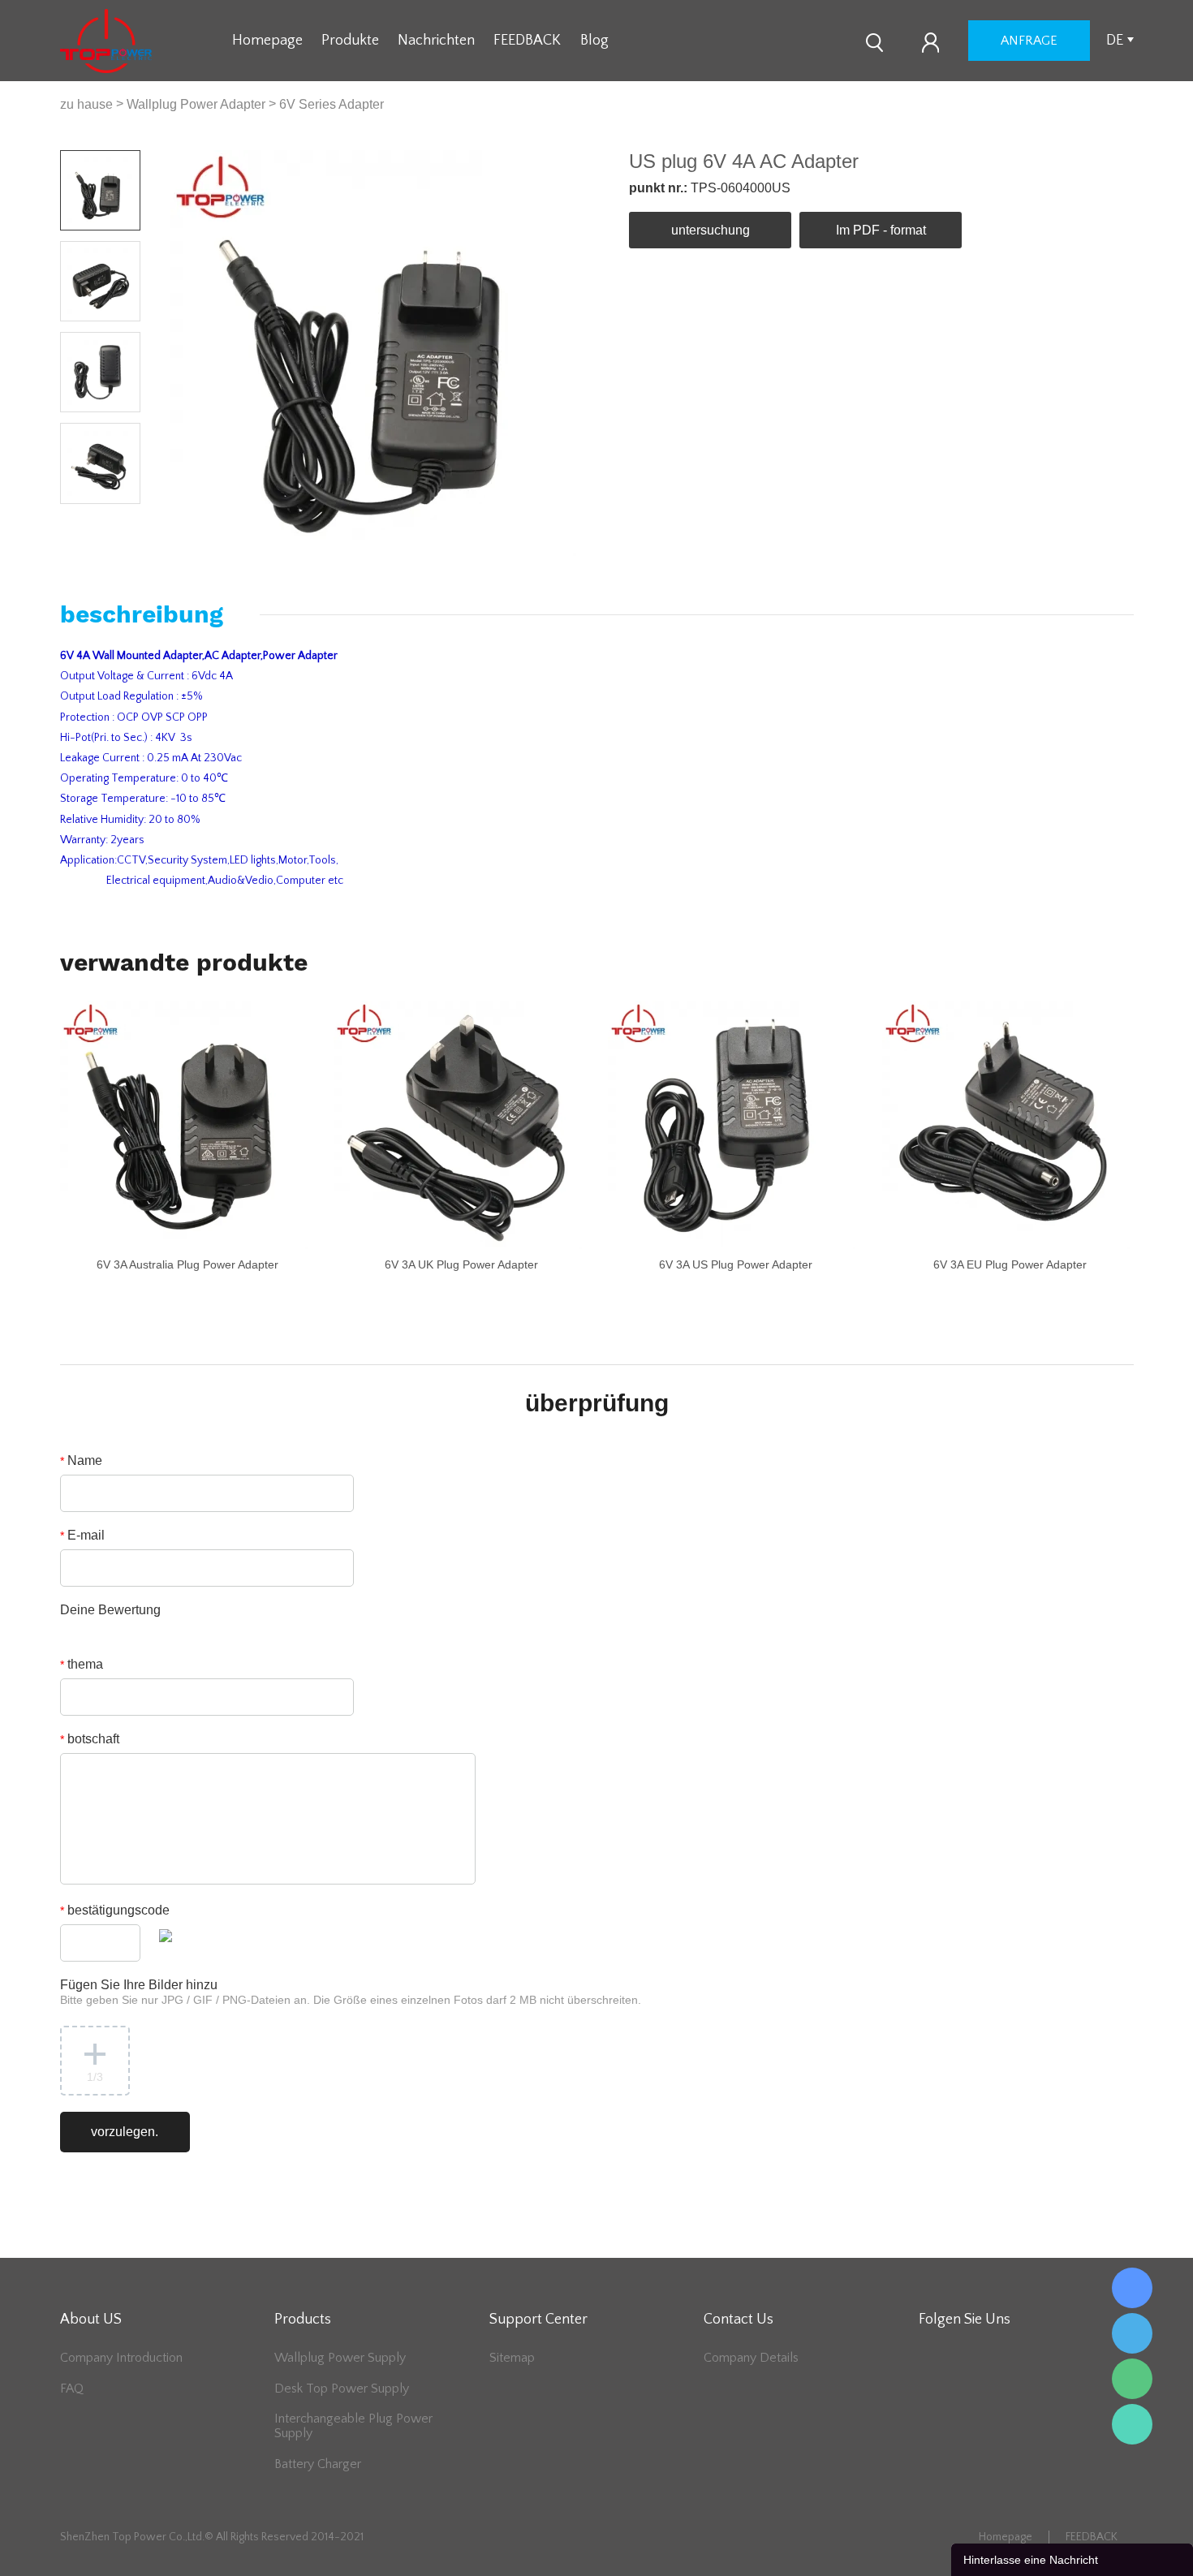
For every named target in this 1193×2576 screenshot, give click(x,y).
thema (82, 1664)
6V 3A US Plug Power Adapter (736, 1264)
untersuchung (711, 230)
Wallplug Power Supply (340, 2358)
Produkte (350, 41)
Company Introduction (121, 2358)
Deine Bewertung (110, 1610)
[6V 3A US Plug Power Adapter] (732, 1124)
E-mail (82, 1535)
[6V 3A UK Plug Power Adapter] (457, 1124)
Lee (1132, 2424)
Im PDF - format (881, 230)
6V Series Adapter (332, 104)
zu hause (86, 104)
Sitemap (512, 2358)
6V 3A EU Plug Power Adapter (1010, 1264)
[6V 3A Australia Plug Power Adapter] (184, 1124)
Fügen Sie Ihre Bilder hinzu (351, 1992)
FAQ (72, 2389)
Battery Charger (318, 2464)
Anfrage (1029, 41)
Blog (594, 41)
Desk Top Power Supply (342, 2389)
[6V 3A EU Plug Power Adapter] (1006, 1124)
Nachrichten (436, 41)
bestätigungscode (115, 1910)
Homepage (267, 41)
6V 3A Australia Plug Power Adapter (187, 1264)
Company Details (751, 2358)
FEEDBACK (527, 41)
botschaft (90, 1739)
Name (81, 1460)
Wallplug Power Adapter (196, 104)
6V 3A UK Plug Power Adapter (461, 1264)
